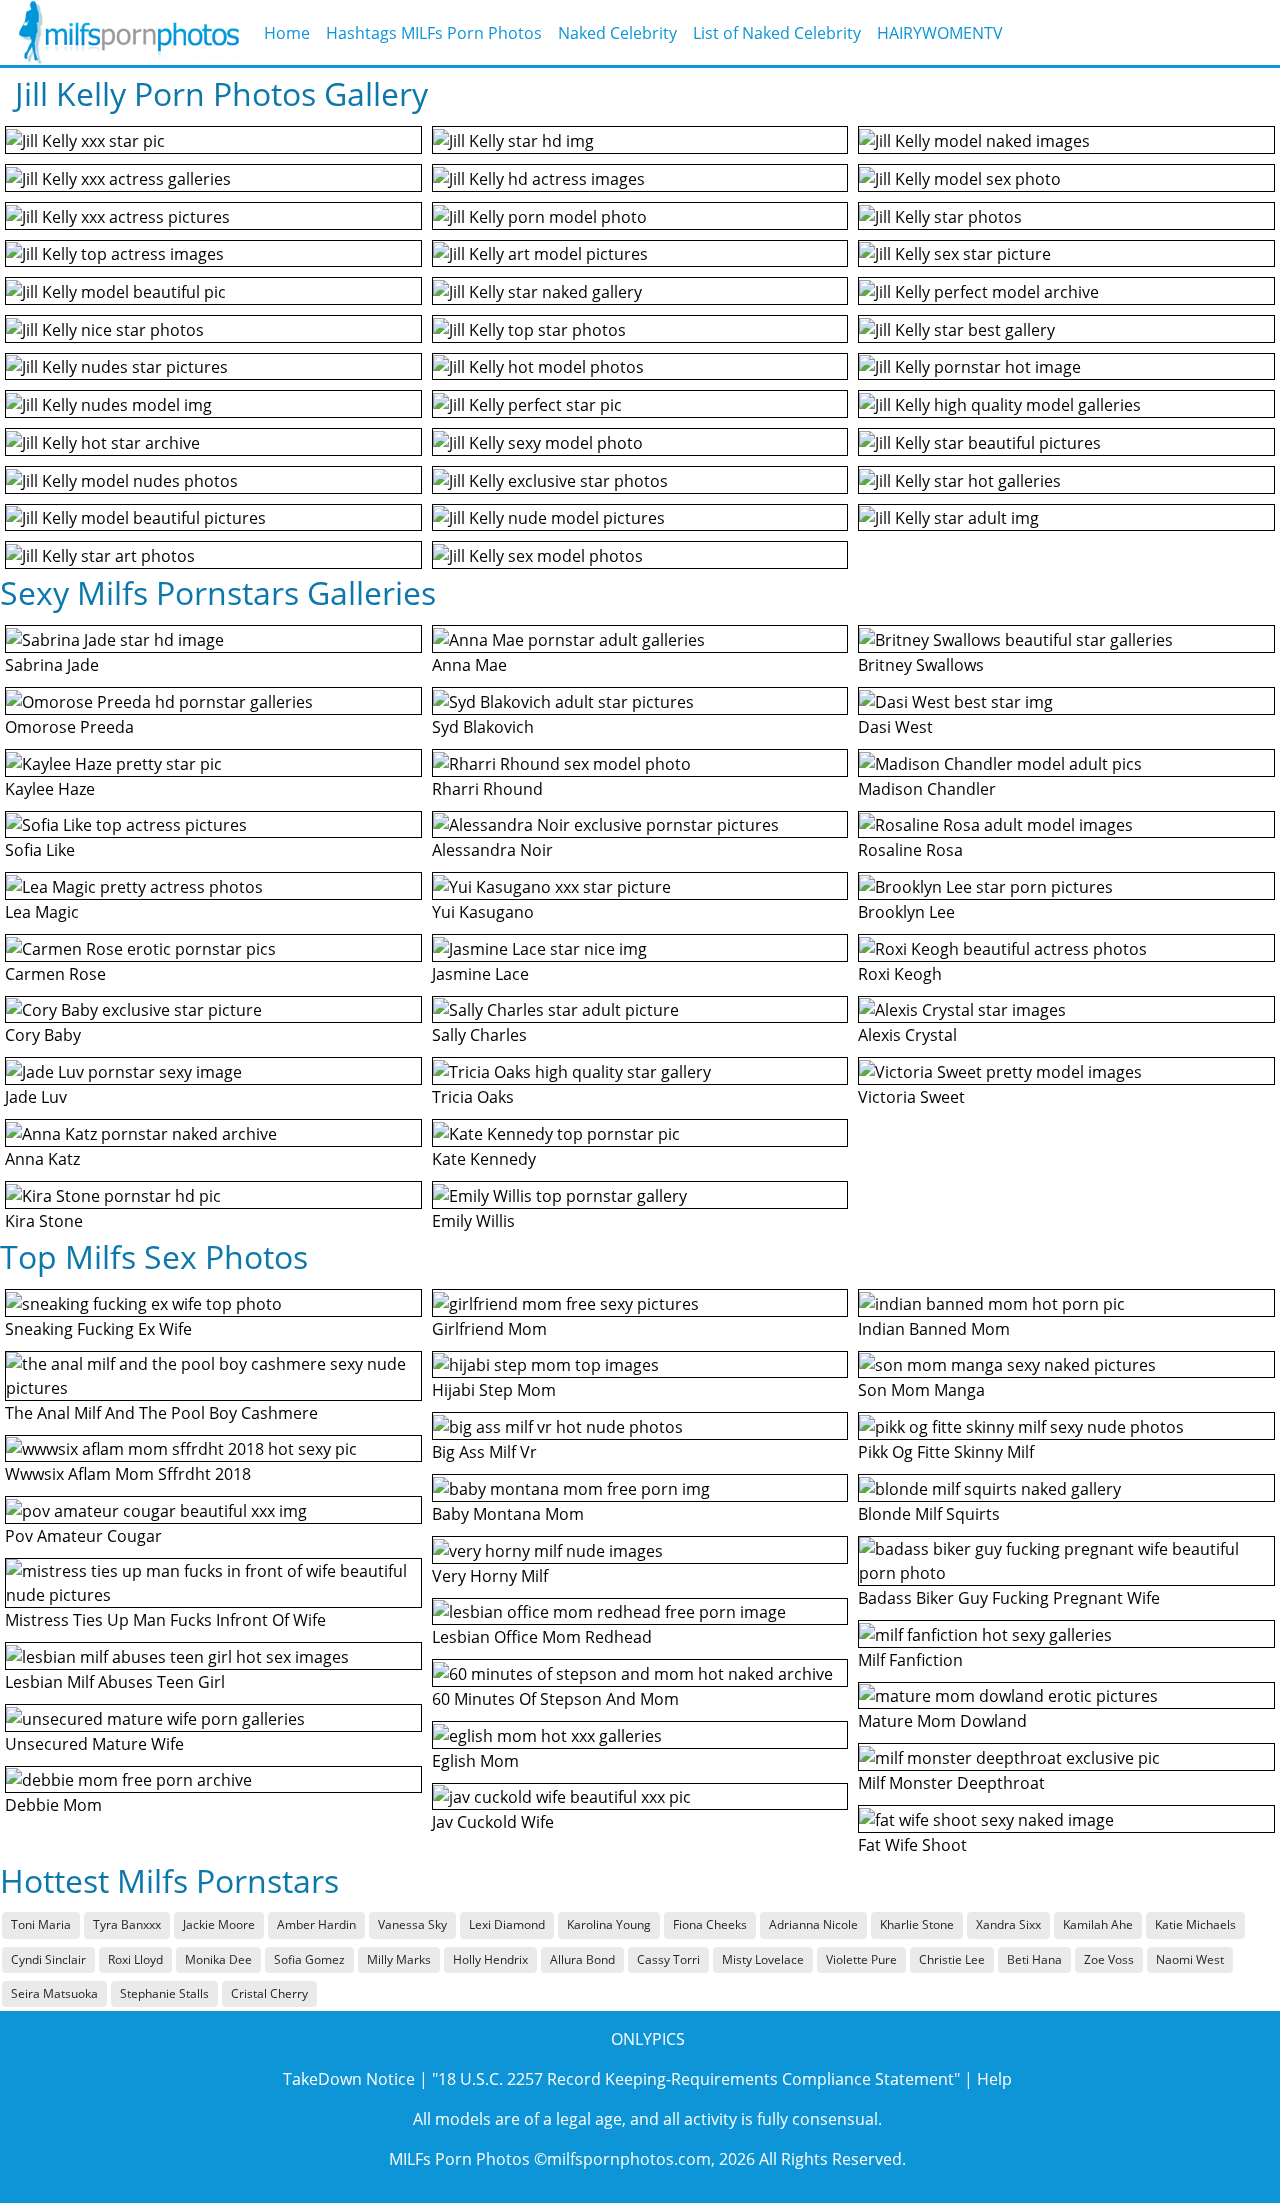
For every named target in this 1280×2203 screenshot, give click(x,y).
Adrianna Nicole (813, 1924)
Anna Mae (469, 665)
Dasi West (895, 727)
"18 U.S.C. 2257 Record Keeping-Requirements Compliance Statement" (696, 2079)
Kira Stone (44, 1221)
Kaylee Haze (50, 789)
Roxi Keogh (900, 974)
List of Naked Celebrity (777, 33)
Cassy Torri (668, 1959)
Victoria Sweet (911, 1097)
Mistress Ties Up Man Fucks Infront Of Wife (165, 1620)
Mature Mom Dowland (942, 1721)
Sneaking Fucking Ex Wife (98, 1329)
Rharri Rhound (487, 789)
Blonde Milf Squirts (929, 1514)
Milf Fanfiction (910, 1660)
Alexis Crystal (907, 1035)
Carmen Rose (55, 974)
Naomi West (1190, 1959)
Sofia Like (40, 850)
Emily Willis (473, 1221)
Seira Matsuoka (54, 1993)
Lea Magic (42, 912)
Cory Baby (43, 1035)
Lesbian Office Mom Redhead (542, 1637)
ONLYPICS (648, 2039)
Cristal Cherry (269, 1993)
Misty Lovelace (763, 1959)
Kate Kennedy (484, 1159)
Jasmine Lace (480, 974)
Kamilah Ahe (1098, 1924)
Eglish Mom (475, 1761)
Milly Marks (399, 1959)
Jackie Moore (219, 1924)
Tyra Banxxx (127, 1924)
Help (994, 2079)
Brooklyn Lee (906, 912)
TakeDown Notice (349, 2079)
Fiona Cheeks (710, 1924)
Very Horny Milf (490, 1576)
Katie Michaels (1195, 1924)
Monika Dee (218, 1959)
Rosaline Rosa (910, 850)
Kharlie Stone (917, 1924)
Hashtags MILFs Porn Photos (434, 33)
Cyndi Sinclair (48, 1959)
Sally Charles (479, 1035)
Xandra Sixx (1008, 1924)
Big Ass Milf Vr (484, 1452)
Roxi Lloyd (135, 1959)
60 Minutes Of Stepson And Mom (555, 1699)
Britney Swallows (921, 665)
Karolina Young (609, 1924)
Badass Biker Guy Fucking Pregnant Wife (1009, 1598)
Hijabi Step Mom (494, 1390)
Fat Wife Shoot (912, 1845)
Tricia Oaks (473, 1097)
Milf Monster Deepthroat (951, 1783)
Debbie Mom (53, 1805)
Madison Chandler (927, 789)
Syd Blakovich (483, 727)
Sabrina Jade (52, 665)
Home (287, 33)
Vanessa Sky (412, 1924)
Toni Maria (41, 1924)
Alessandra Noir (492, 850)
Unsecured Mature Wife (94, 1744)
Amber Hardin (316, 1924)
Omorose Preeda (69, 727)
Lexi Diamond (507, 1924)
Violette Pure (861, 1959)
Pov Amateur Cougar (83, 1536)
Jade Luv (36, 1097)
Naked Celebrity (617, 33)
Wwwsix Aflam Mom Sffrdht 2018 (128, 1474)
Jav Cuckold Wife (493, 1822)
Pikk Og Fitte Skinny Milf (946, 1452)
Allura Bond (582, 1959)
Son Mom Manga (921, 1390)
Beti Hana (1034, 1959)
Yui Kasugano (483, 912)
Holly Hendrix (490, 1959)
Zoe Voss (1109, 1959)
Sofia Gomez (309, 1959)
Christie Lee (952, 1959)
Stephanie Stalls (164, 1993)
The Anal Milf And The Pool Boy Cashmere (161, 1413)
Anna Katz (42, 1159)
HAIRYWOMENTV (940, 33)
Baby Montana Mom (508, 1514)
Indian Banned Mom (934, 1329)
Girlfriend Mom (489, 1329)
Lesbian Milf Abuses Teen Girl (115, 1682)
